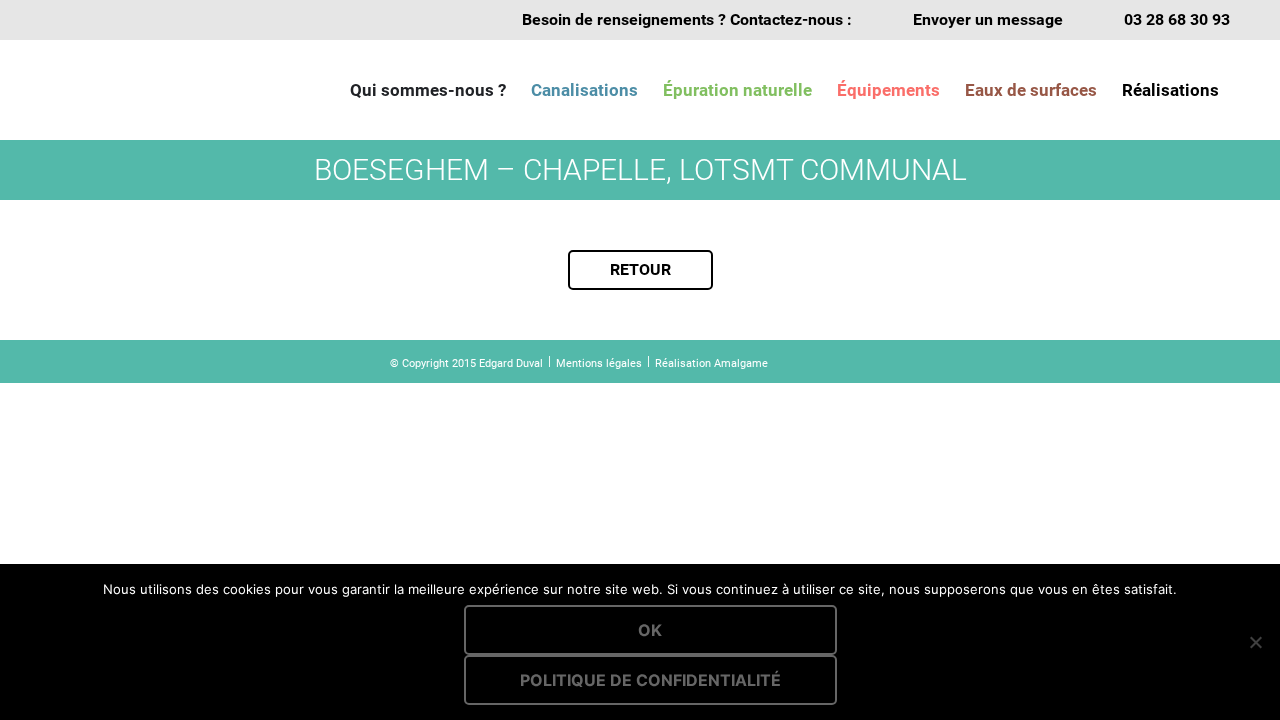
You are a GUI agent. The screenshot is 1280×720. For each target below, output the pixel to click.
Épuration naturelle (737, 90)
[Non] (1255, 642)
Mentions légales (599, 363)
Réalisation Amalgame (711, 363)
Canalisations (584, 90)
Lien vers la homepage (150, 90)
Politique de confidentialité (650, 680)
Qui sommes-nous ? (428, 90)
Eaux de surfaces (1031, 90)
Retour (640, 269)
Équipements (888, 90)
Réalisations (1170, 90)
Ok (650, 630)
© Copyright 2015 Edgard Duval (466, 363)
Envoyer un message (988, 19)
